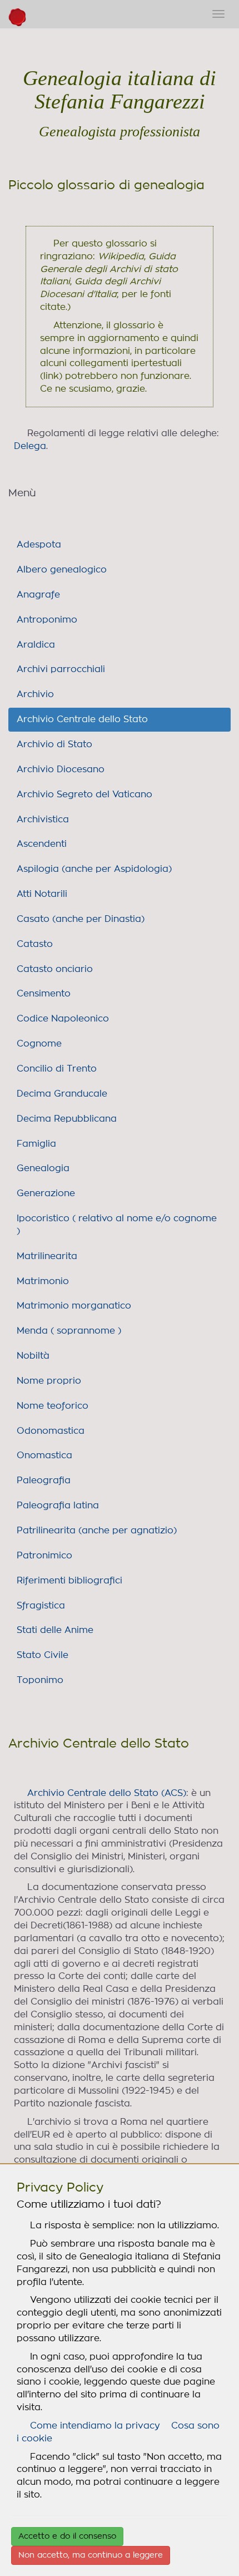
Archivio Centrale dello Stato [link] (82, 719)
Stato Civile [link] (43, 1655)
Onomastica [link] (44, 1455)
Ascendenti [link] (42, 844)
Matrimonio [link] (43, 1281)
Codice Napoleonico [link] (63, 1019)
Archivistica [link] (43, 820)
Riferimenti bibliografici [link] (69, 1581)
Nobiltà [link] (33, 1356)
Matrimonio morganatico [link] (74, 1306)
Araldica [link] (36, 645)
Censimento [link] (44, 994)
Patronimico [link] (44, 1556)
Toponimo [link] (40, 1680)
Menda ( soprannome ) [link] (69, 1331)
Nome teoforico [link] (53, 1406)
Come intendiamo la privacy (95, 2426)
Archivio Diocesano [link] (61, 769)
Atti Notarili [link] (42, 894)
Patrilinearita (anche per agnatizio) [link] (97, 1531)
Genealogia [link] (43, 1168)
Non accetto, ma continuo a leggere (91, 2555)
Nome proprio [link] (49, 1381)
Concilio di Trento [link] (57, 1069)
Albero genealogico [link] (62, 570)
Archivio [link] (35, 694)
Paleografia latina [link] (58, 1506)
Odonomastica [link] (51, 1431)
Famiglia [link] (36, 1144)
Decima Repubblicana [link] (67, 1119)
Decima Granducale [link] (62, 1094)
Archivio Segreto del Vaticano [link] (84, 794)
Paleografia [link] (44, 1481)
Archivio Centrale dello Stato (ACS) (107, 1793)
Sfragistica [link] (41, 1606)
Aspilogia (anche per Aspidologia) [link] (94, 869)
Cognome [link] (39, 1044)
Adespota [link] (39, 545)
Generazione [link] (46, 1193)
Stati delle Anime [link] (55, 1630)
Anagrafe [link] (38, 595)
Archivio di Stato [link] (54, 744)
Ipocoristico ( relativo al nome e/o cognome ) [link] (117, 1225)
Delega (30, 446)
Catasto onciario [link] (55, 969)
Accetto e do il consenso (67, 2536)
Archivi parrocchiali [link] (61, 669)
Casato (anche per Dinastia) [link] (81, 919)
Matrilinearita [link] (47, 1256)
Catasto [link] (35, 944)
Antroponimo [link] (47, 620)
